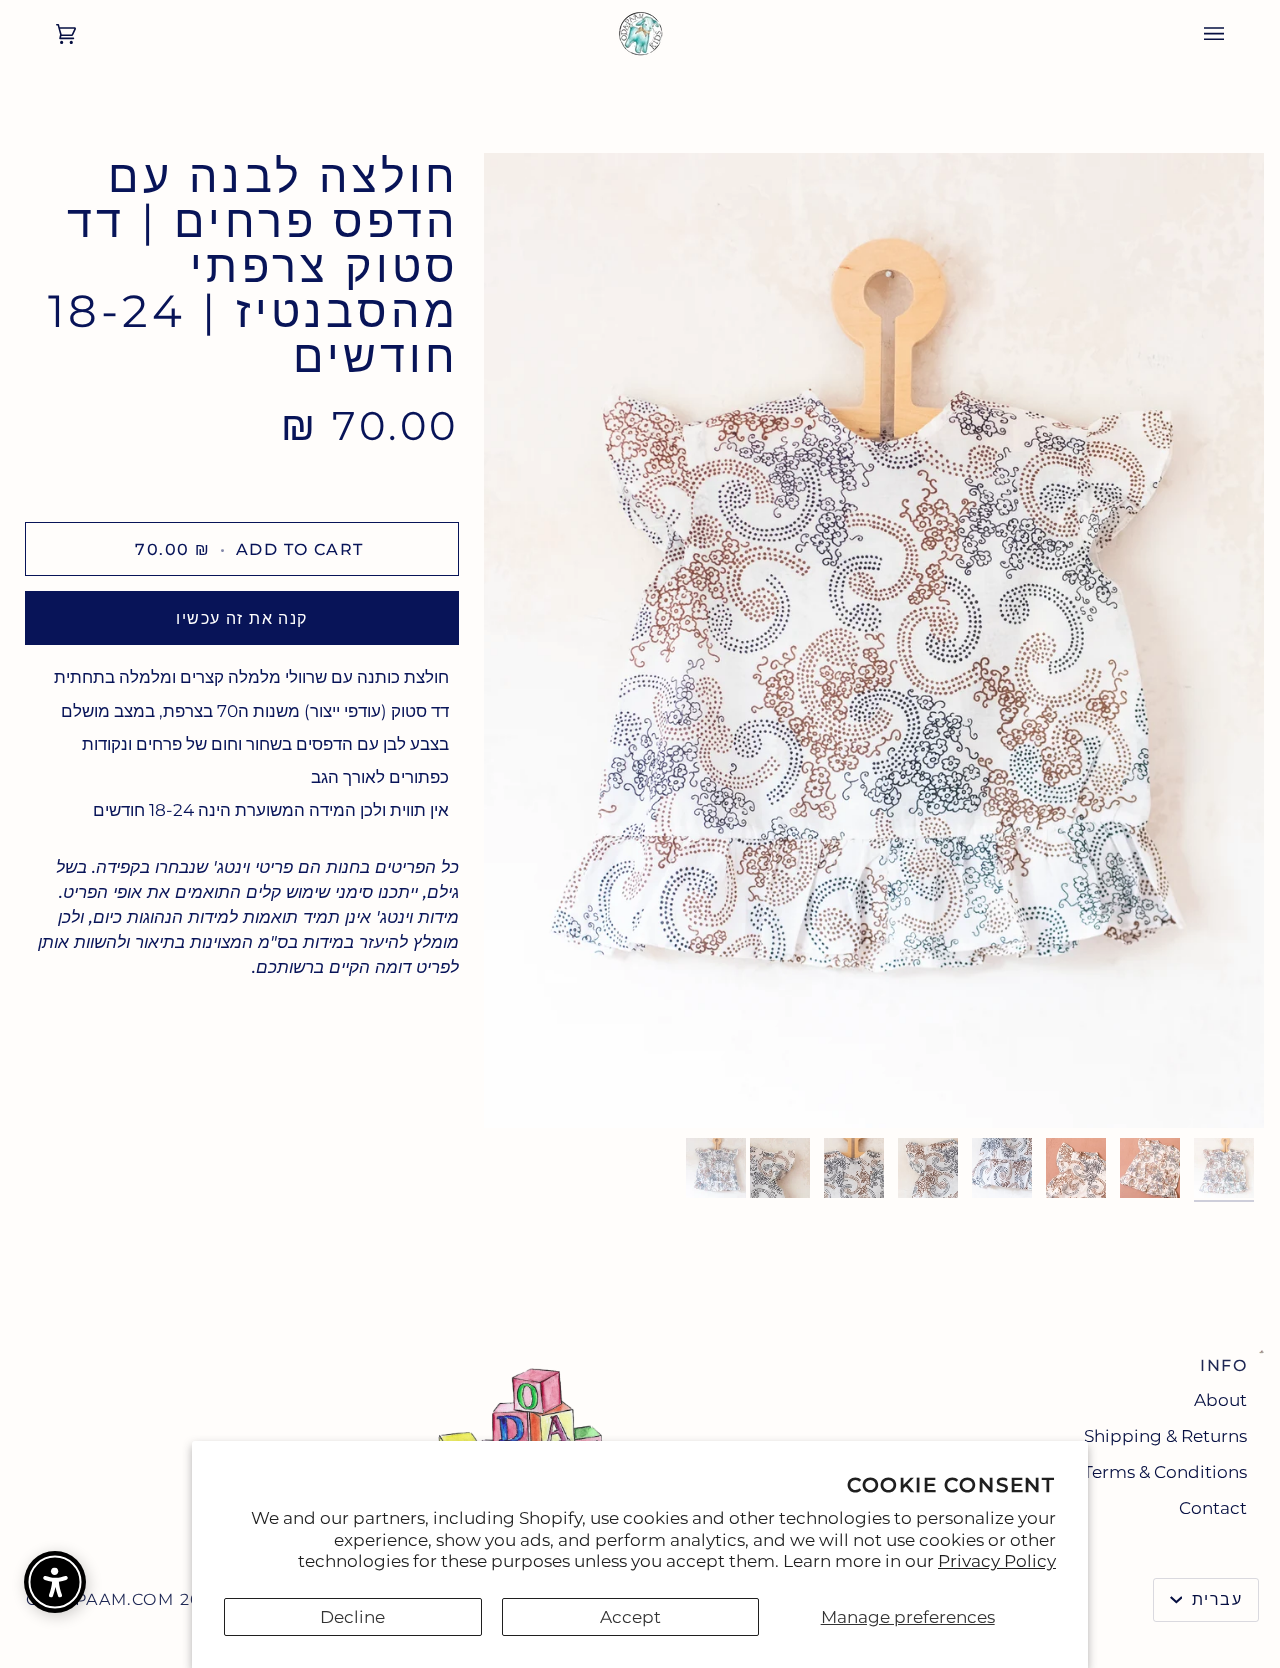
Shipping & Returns (1165, 1436)
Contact (1213, 1508)
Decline (352, 1617)
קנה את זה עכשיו (242, 618)
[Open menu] (1234, 34)
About (1220, 1400)
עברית (1214, 1599)
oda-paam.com (100, 1599)
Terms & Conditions (1165, 1472)
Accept (630, 1617)
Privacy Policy (997, 1561)
